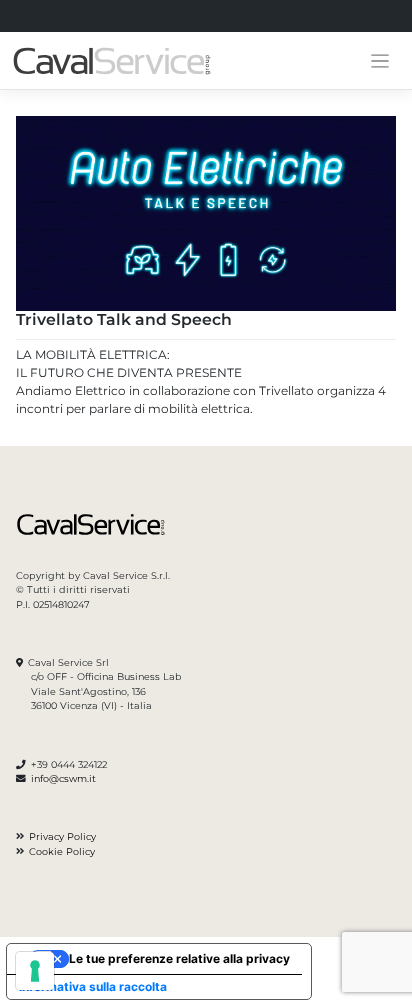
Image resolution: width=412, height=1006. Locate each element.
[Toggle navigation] (380, 61)
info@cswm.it (63, 778)
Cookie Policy (62, 851)
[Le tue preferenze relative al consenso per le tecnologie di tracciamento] (35, 971)
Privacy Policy (62, 836)
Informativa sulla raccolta (93, 986)
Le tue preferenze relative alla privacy (179, 958)
